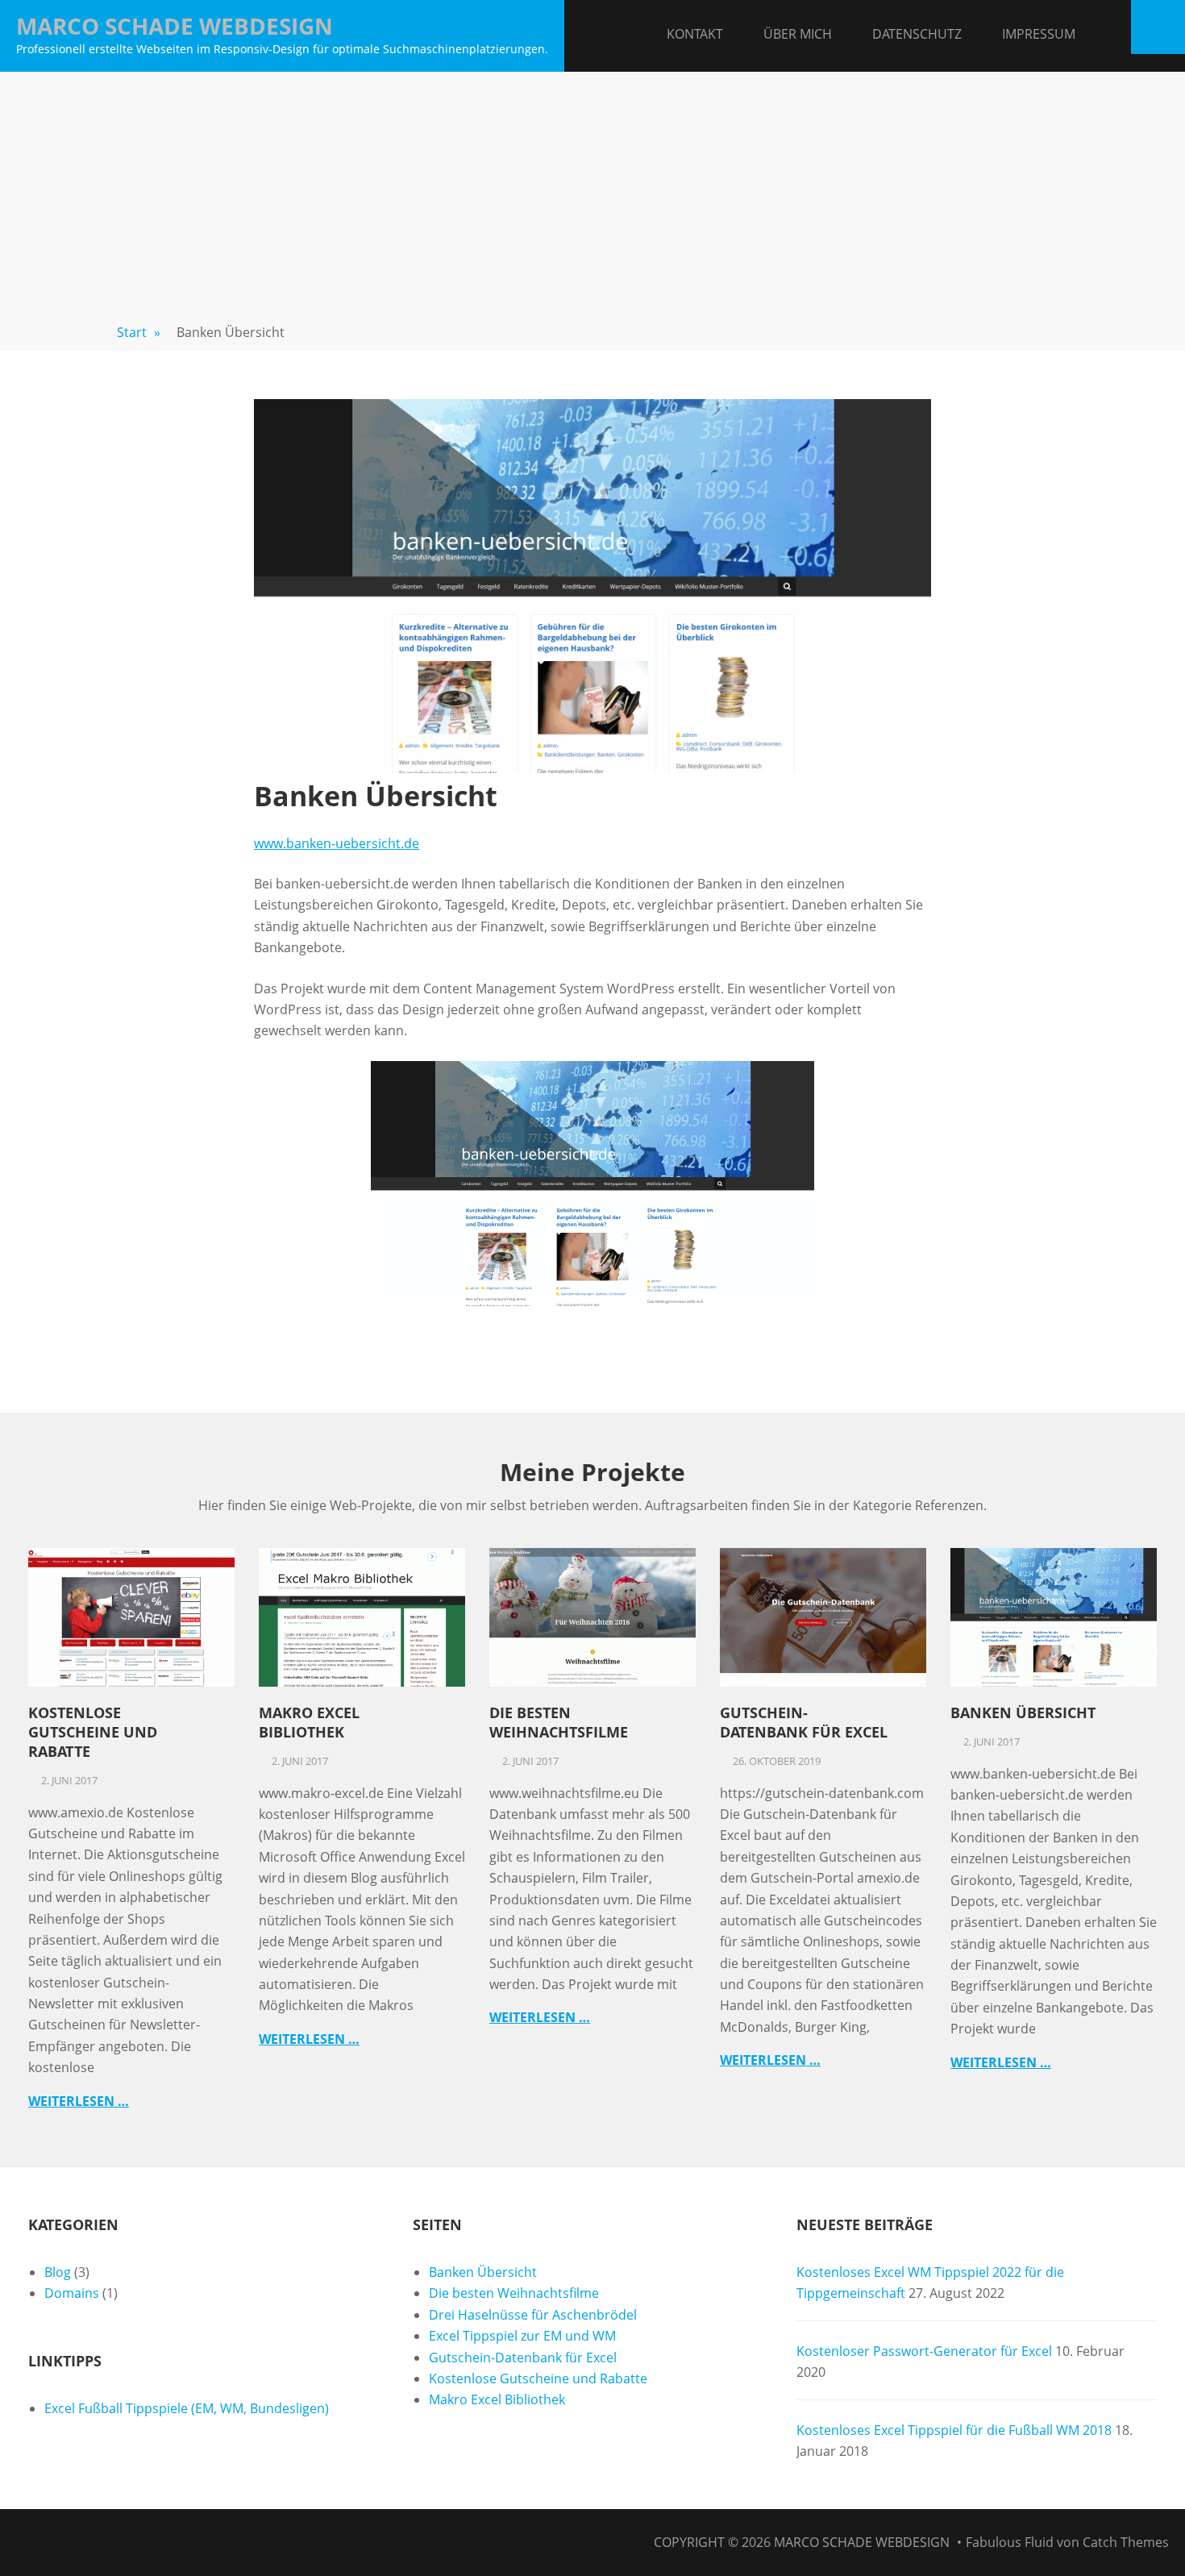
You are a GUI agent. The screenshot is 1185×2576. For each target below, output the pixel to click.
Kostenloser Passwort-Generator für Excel (924, 2351)
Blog (58, 2272)
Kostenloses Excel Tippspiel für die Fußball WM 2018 (954, 2430)
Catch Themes (1126, 2542)
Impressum (1039, 34)
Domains (72, 2293)
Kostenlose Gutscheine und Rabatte (93, 1732)
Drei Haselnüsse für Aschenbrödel (533, 2315)
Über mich (798, 34)
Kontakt (695, 34)
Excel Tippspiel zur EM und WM (522, 2336)
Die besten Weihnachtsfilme (559, 1722)
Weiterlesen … (79, 2101)
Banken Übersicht (1023, 1712)
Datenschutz (917, 34)
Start (139, 332)
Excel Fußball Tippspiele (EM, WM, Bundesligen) (187, 2408)
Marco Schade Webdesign (175, 26)
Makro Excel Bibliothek (309, 1722)
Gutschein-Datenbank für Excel (804, 1722)
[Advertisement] (592, 193)
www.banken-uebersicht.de (337, 843)
